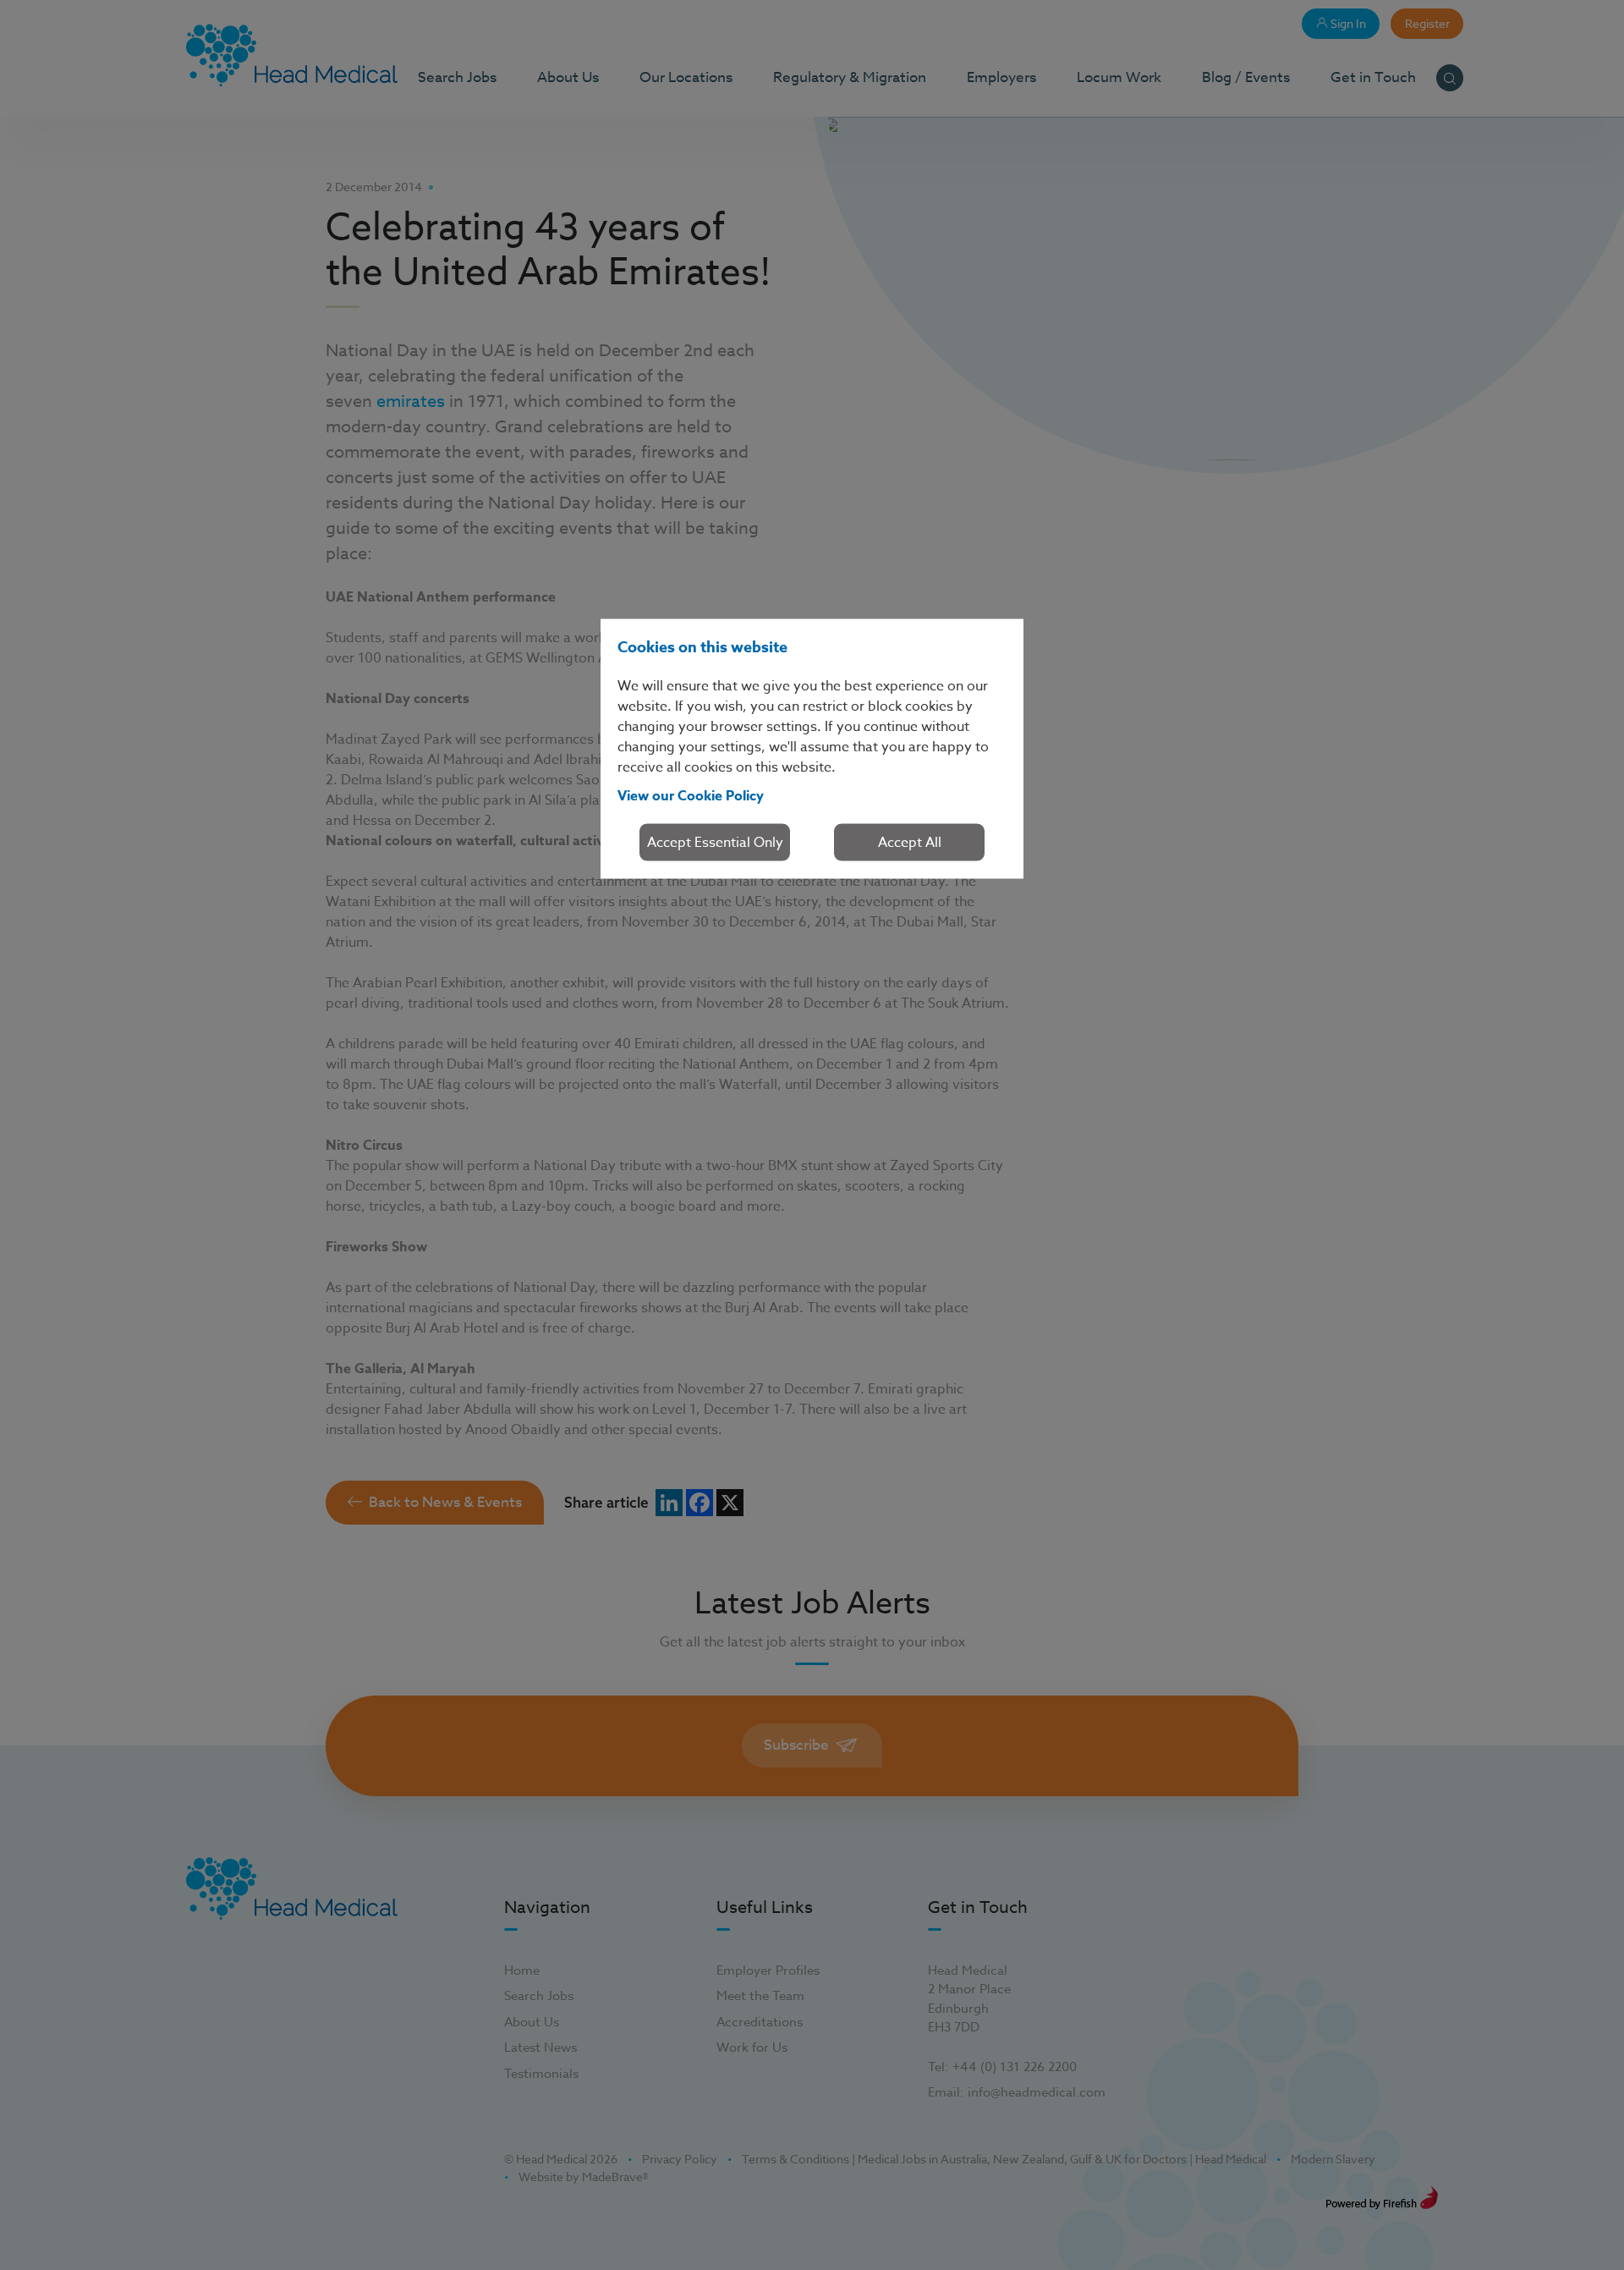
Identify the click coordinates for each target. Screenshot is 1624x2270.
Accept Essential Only (715, 843)
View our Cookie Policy (691, 796)
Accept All (910, 843)
